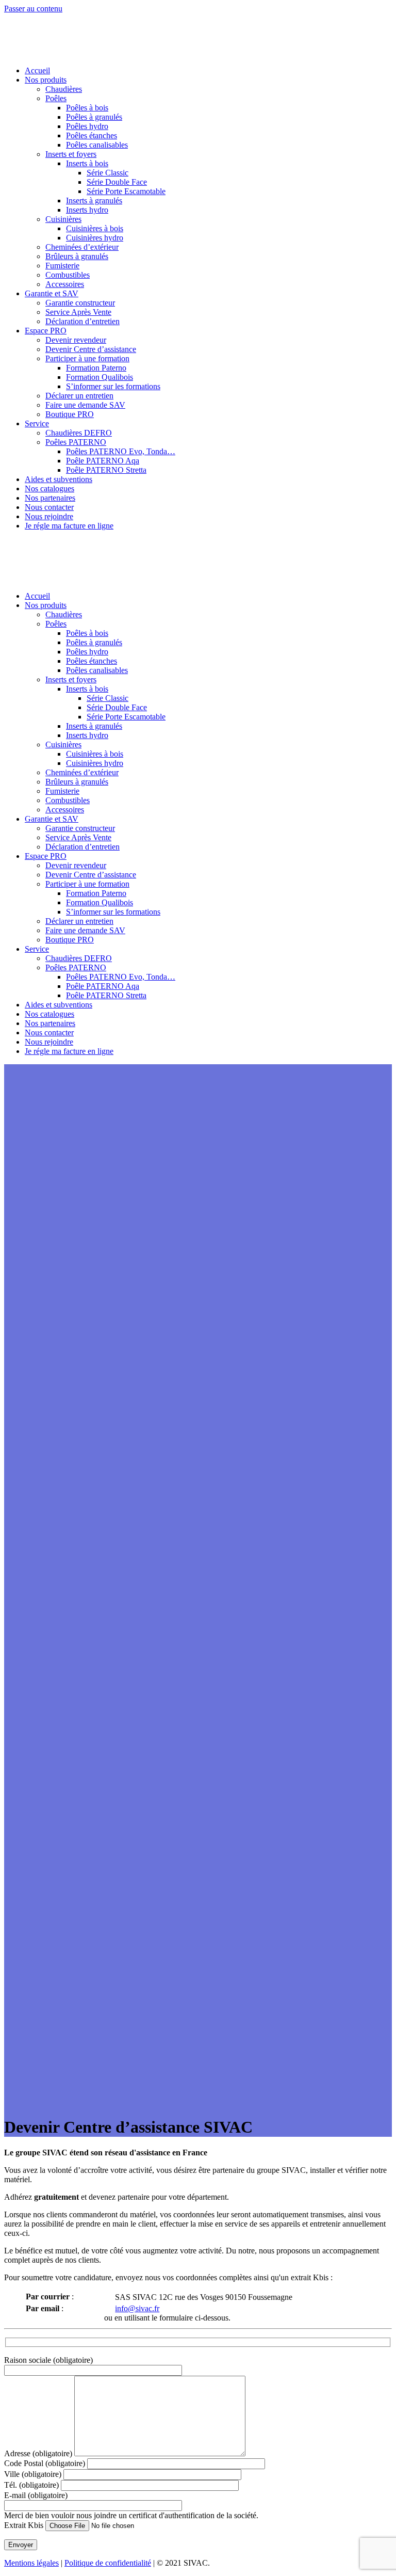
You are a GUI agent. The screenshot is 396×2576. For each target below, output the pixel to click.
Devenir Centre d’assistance (91, 349)
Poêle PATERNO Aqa (103, 461)
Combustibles (68, 275)
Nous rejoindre (49, 516)
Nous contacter (49, 507)
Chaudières (64, 89)
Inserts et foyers (71, 154)
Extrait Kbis (25, 2525)
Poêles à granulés (94, 117)
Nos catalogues (49, 489)
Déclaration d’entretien (82, 321)
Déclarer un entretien (79, 396)
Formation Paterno (96, 368)
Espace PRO (46, 331)
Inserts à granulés (94, 201)
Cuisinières (63, 219)
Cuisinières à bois (95, 228)
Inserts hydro (87, 210)
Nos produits (46, 80)
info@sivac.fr (137, 2308)
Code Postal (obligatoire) (46, 2463)
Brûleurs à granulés (77, 256)
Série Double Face (117, 182)
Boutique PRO (70, 414)
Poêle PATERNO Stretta (106, 470)
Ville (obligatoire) (34, 2474)
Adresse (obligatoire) (39, 2453)
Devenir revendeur (76, 340)
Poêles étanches (92, 135)
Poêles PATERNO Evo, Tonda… (121, 451)
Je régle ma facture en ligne (69, 526)
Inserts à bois (87, 163)
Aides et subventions (59, 479)
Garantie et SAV (52, 293)
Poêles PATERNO (76, 442)
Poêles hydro (87, 126)
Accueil (37, 70)
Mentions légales (31, 2563)
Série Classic (108, 173)
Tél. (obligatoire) (32, 2485)
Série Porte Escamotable (126, 191)
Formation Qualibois (100, 377)
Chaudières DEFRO (79, 433)
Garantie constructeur (80, 303)
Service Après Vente (78, 312)
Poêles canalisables (97, 145)
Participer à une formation (87, 358)
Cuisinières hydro (95, 238)
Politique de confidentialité (108, 2563)
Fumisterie (62, 266)
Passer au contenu (33, 9)
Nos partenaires (50, 498)
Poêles (56, 98)
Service (37, 423)
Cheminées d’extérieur (82, 247)
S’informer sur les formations (113, 386)
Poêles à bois (87, 108)
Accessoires (65, 284)
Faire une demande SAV (85, 405)
